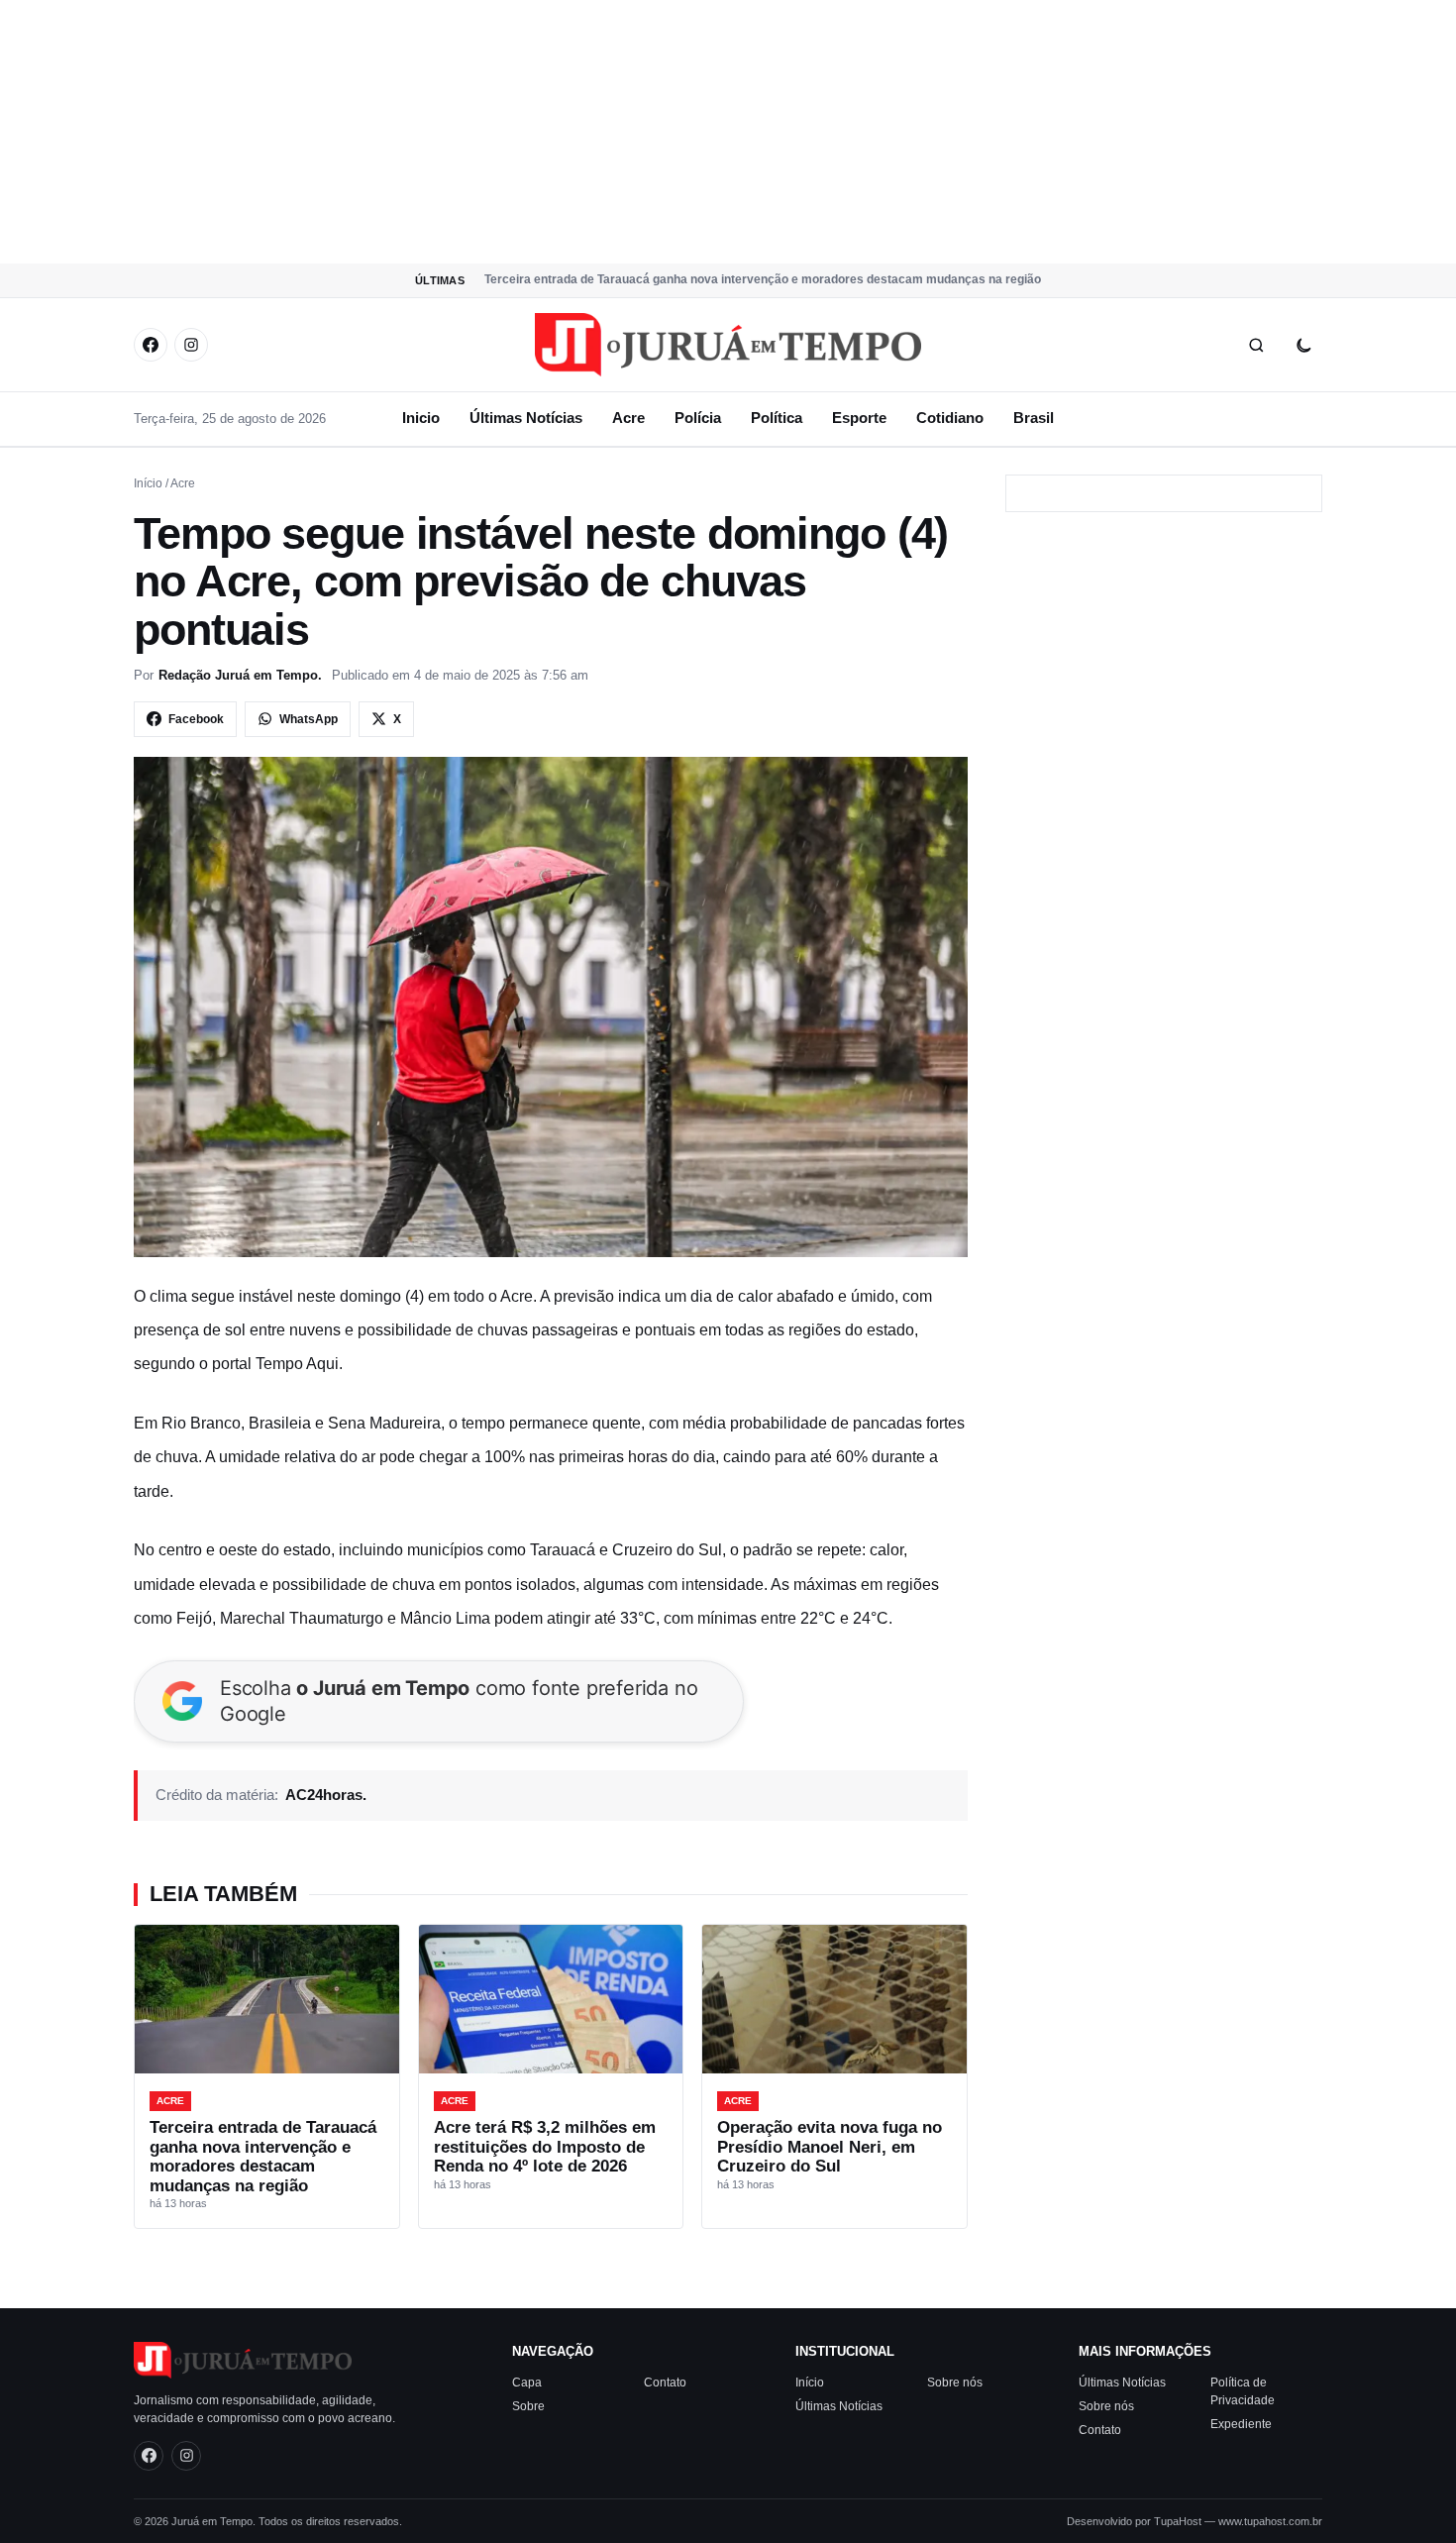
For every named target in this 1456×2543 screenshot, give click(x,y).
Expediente (1241, 2423)
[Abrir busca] (1256, 345)
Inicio (421, 418)
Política (777, 418)
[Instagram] (191, 345)
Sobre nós (955, 2382)
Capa (527, 2382)
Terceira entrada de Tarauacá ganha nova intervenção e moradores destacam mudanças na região (763, 279)
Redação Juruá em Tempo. (240, 675)
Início (148, 483)
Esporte (859, 418)
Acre (628, 418)
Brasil (1034, 418)
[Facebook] (151, 345)
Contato (665, 2382)
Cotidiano (950, 418)
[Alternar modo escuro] (1303, 345)
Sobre (528, 2405)
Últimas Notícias (526, 418)
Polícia (698, 418)
